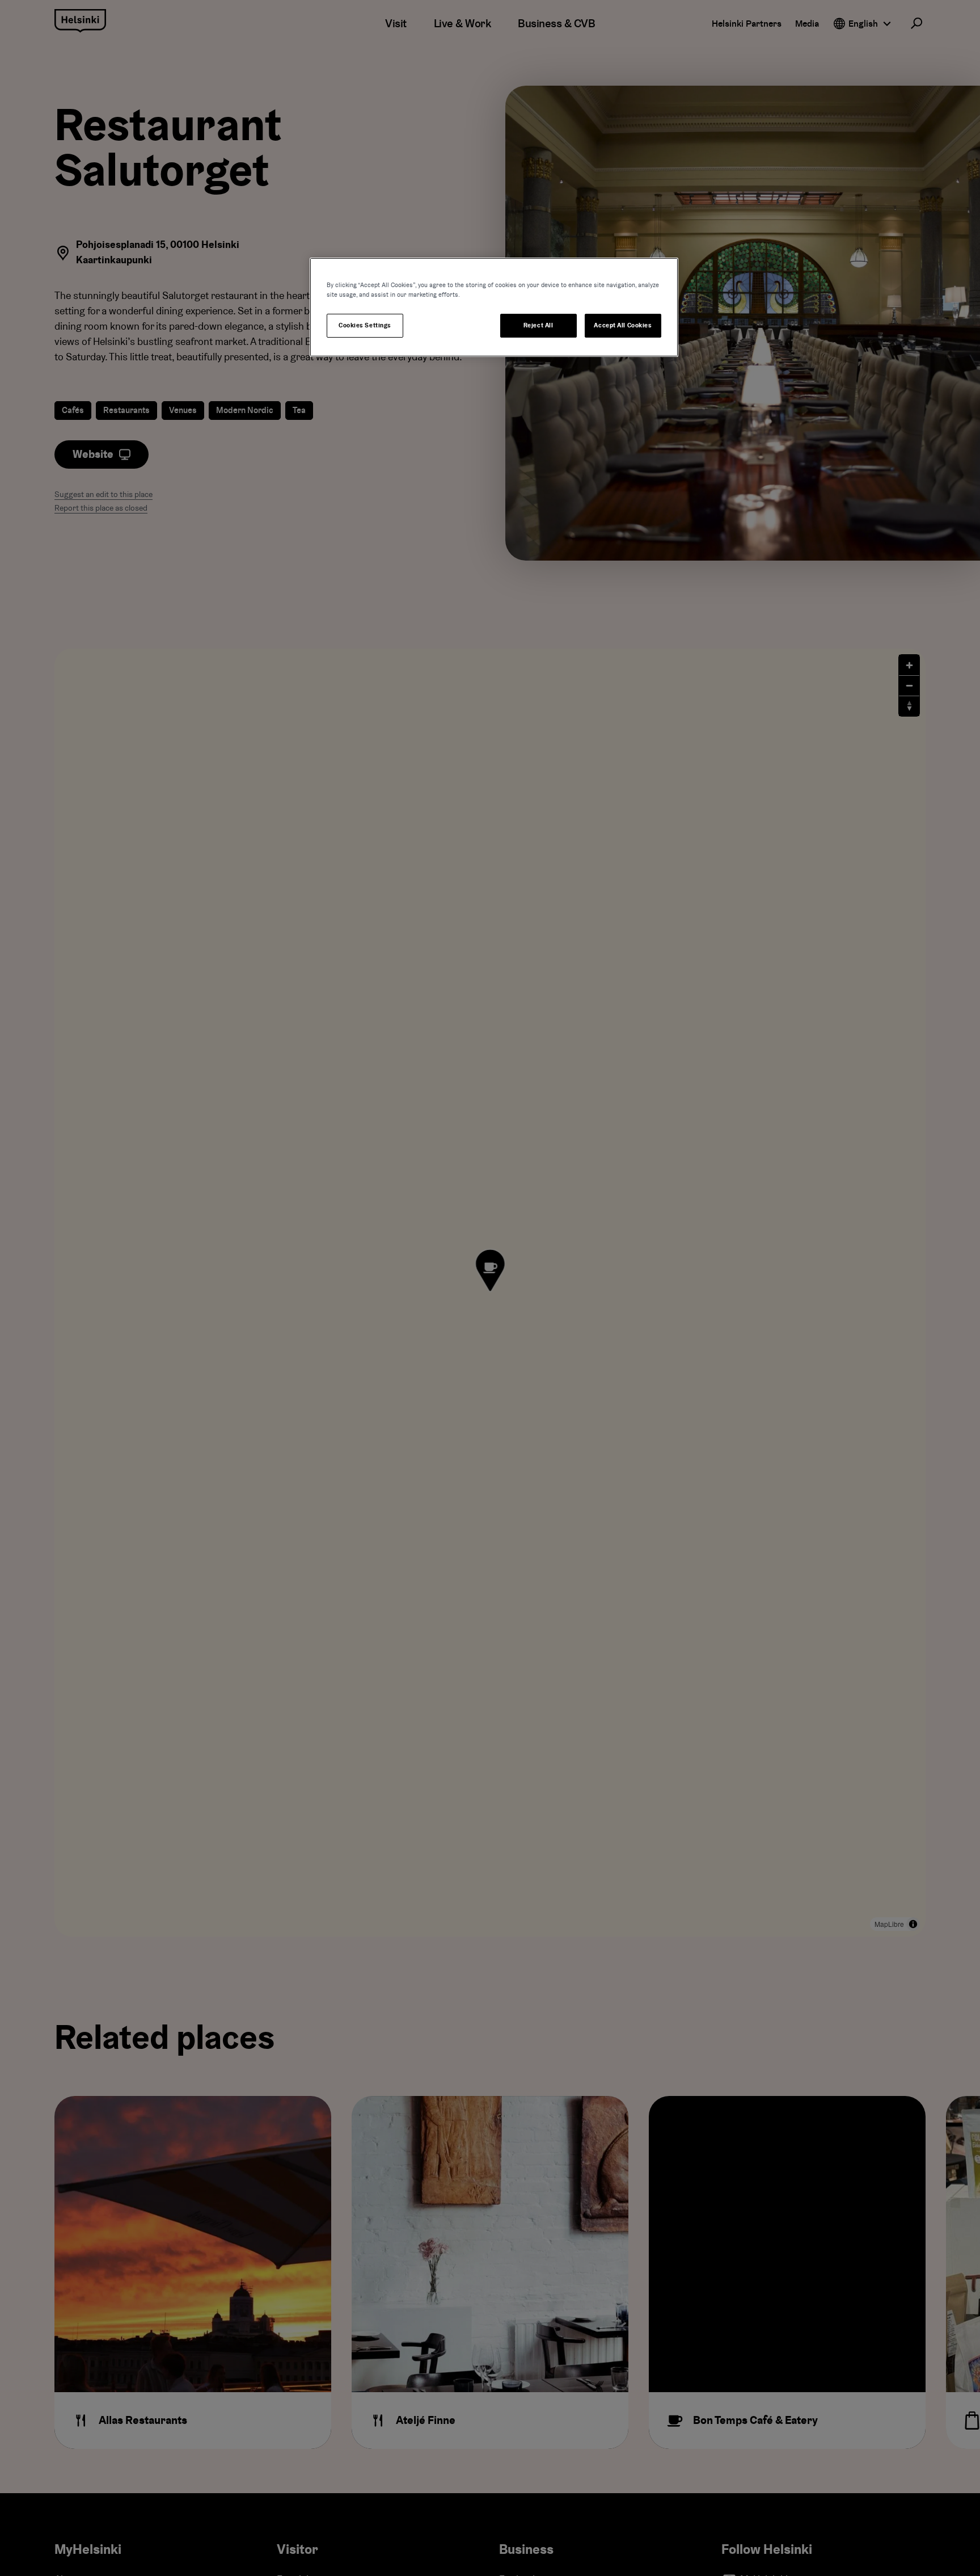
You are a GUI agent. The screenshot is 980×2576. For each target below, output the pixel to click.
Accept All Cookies (623, 325)
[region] (494, 307)
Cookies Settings (365, 325)
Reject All (538, 325)
